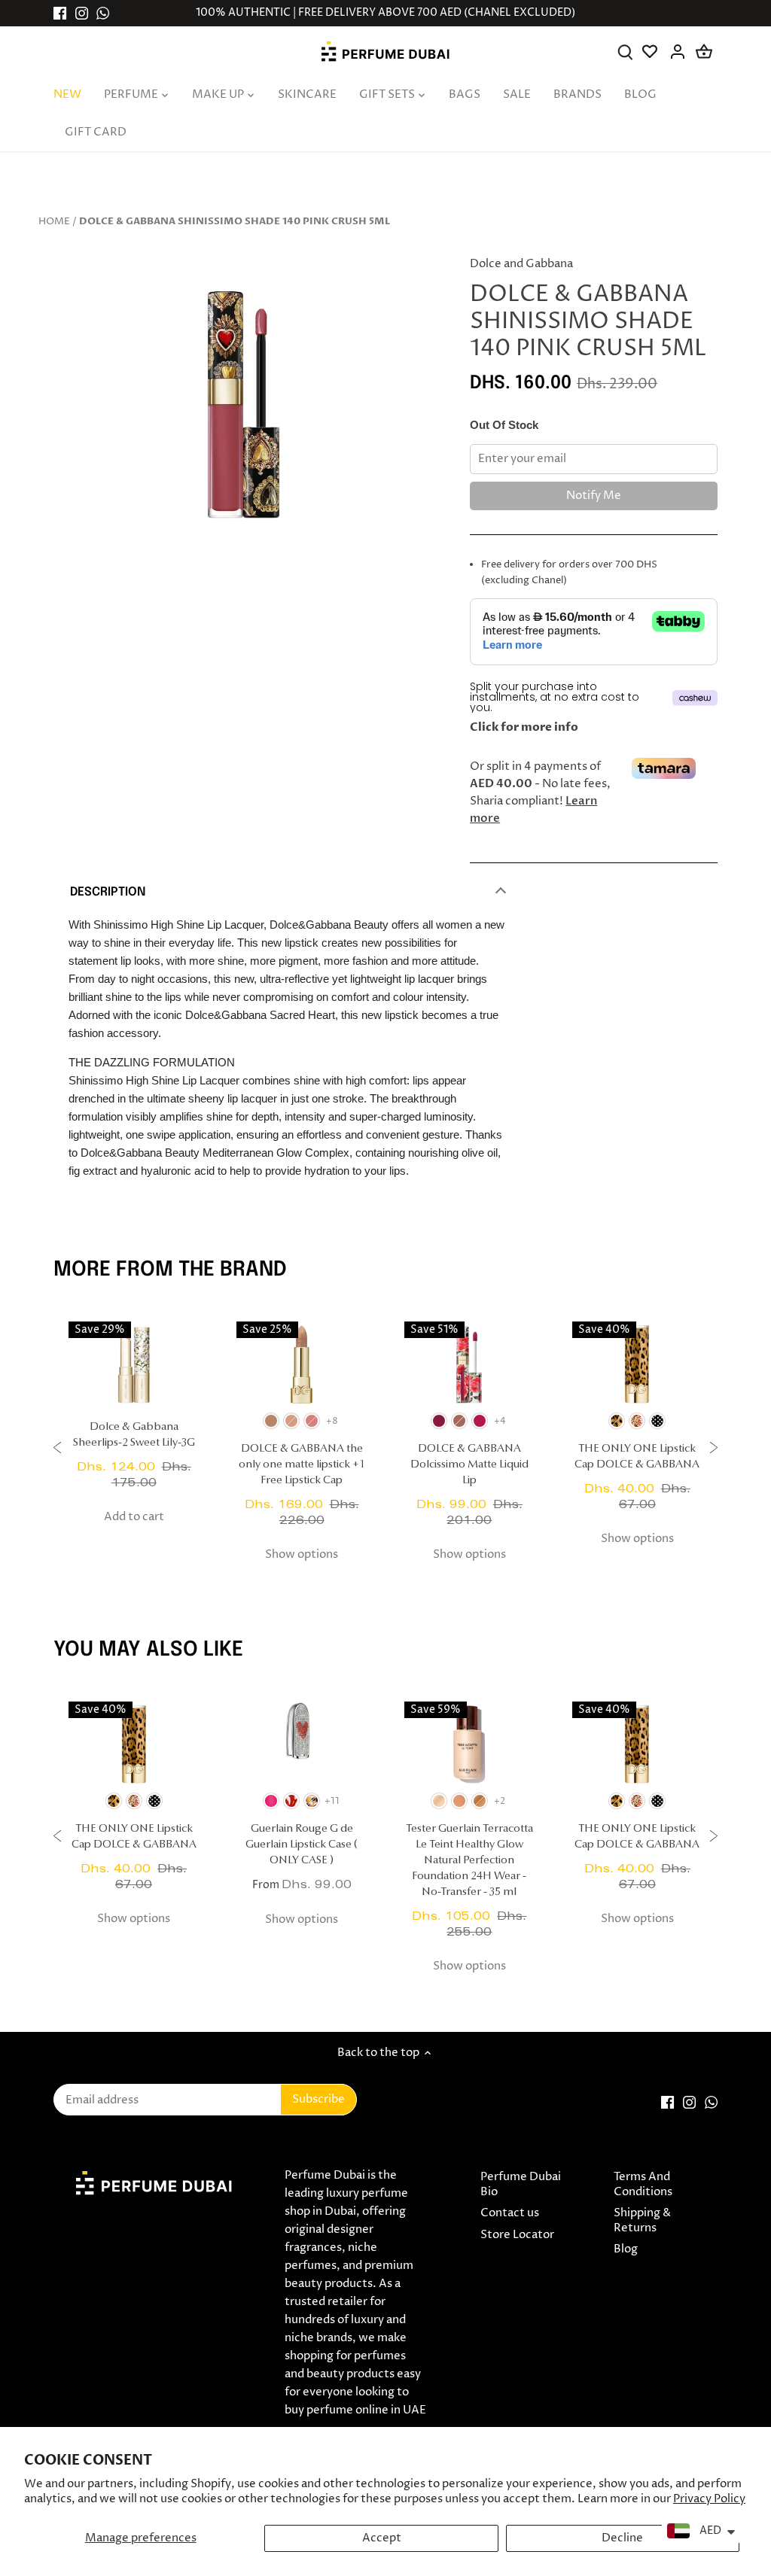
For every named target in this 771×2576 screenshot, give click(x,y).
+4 (500, 1421)
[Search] (625, 52)
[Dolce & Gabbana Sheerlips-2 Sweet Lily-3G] (134, 1364)
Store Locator (517, 2235)
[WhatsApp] (103, 13)
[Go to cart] (704, 52)
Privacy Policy (709, 2499)
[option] (244, 404)
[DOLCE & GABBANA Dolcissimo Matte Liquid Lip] (469, 1364)
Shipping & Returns (642, 2220)
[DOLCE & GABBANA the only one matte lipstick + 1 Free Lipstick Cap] (302, 1364)
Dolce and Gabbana (521, 264)
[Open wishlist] (652, 52)
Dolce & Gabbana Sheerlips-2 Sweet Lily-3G (134, 1435)
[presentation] (57, 1450)
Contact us (510, 2213)
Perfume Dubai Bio (521, 2184)
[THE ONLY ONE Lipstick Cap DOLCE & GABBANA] (637, 1364)
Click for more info (524, 727)
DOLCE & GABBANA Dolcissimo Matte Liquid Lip (469, 1465)
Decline (622, 2538)
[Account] (678, 52)
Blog (626, 2249)
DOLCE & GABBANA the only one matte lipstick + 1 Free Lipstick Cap (302, 1465)
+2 (500, 1801)
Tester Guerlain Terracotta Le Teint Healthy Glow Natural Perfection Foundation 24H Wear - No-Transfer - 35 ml (469, 1861)
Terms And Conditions (643, 2184)
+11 (332, 1801)
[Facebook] (60, 13)
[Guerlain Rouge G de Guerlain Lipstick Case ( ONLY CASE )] (302, 1744)
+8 (332, 1421)
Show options (302, 1554)
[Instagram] (82, 13)
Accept (382, 2538)
